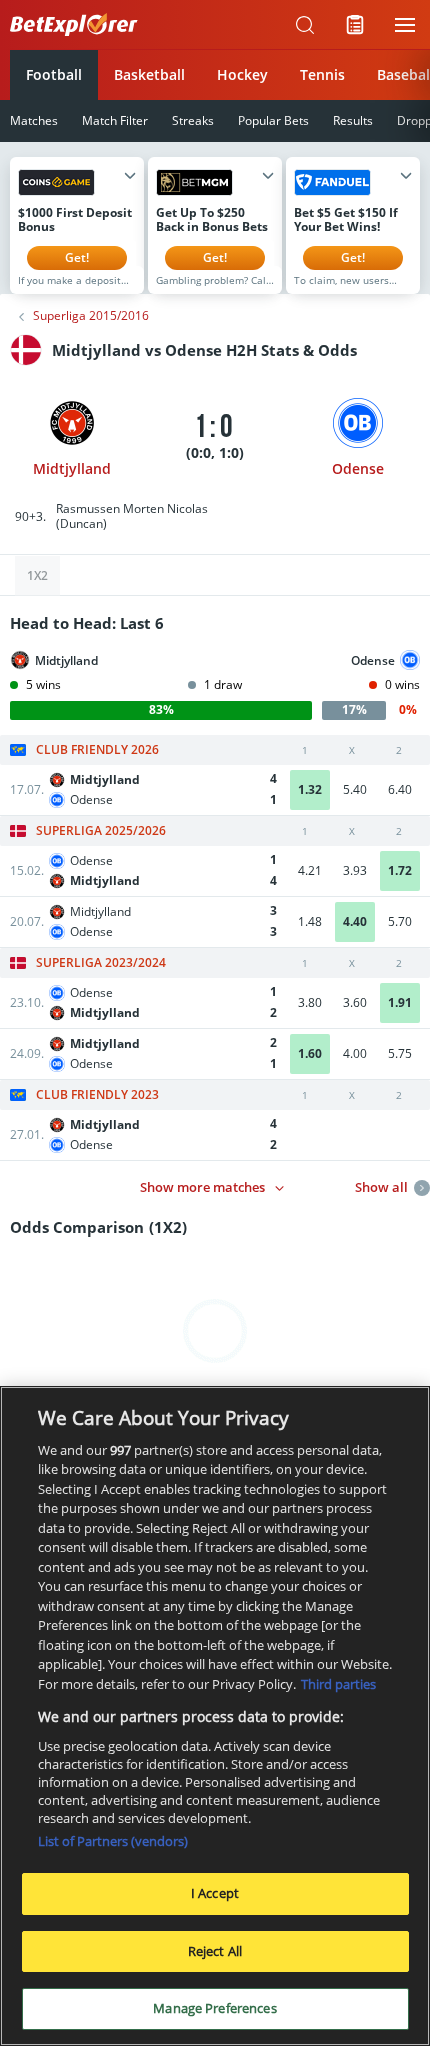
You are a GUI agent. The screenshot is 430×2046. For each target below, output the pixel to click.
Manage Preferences (214, 2008)
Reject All (215, 1951)
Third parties (338, 1684)
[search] (305, 25)
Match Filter (115, 120)
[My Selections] (355, 25)
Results (353, 120)
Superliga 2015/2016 (91, 316)
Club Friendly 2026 (97, 750)
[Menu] (405, 25)
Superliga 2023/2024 (101, 963)
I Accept (215, 1893)
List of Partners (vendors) (113, 1841)
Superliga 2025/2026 (101, 831)
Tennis (322, 74)
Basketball (149, 74)
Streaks (193, 120)
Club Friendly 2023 (97, 1095)
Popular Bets (273, 120)
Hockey (242, 74)
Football (54, 74)
